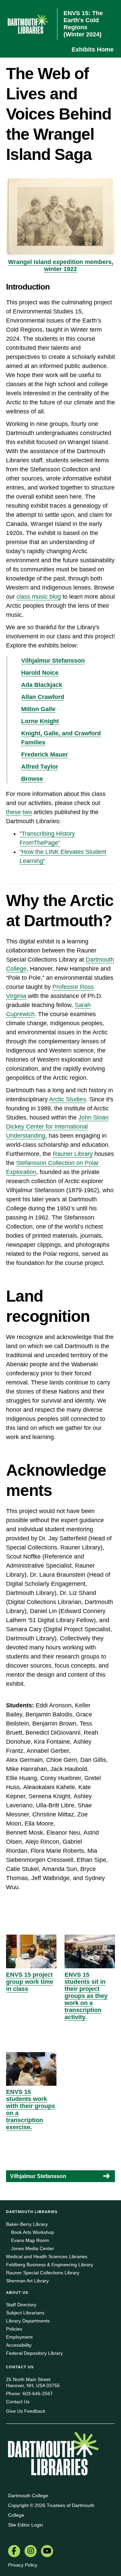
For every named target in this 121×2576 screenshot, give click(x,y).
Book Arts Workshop (33, 2232)
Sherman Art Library (27, 2281)
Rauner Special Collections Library (43, 2273)
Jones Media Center (33, 2248)
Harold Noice (40, 673)
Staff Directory (21, 2305)
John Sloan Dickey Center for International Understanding (57, 1127)
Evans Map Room (30, 2240)
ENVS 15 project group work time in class (30, 1982)
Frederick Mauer (45, 755)
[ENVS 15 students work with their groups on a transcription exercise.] (31, 2069)
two (27, 812)
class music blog (39, 597)
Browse (32, 779)
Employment (19, 2337)
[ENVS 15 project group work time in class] (31, 1951)
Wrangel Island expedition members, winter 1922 (61, 265)
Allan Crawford (43, 697)
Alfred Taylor (40, 767)
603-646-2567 (38, 2394)
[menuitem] (14, 2552)
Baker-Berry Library (27, 2224)
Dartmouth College (28, 2496)
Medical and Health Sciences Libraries (47, 2256)
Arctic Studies (68, 1099)
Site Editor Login (26, 2525)
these (13, 812)
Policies (14, 2329)
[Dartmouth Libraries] (53, 2454)
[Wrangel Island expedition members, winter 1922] (61, 216)
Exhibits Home (93, 49)
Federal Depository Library (34, 2353)
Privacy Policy (23, 2565)
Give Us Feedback (26, 2411)
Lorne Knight (40, 721)
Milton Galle (38, 709)
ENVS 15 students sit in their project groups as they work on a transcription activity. (86, 1996)
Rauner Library (73, 1154)
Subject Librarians (25, 2313)
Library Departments (28, 2321)
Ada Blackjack (42, 685)
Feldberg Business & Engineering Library (50, 2265)
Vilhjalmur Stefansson (53, 661)
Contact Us (18, 2402)
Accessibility (19, 2345)
